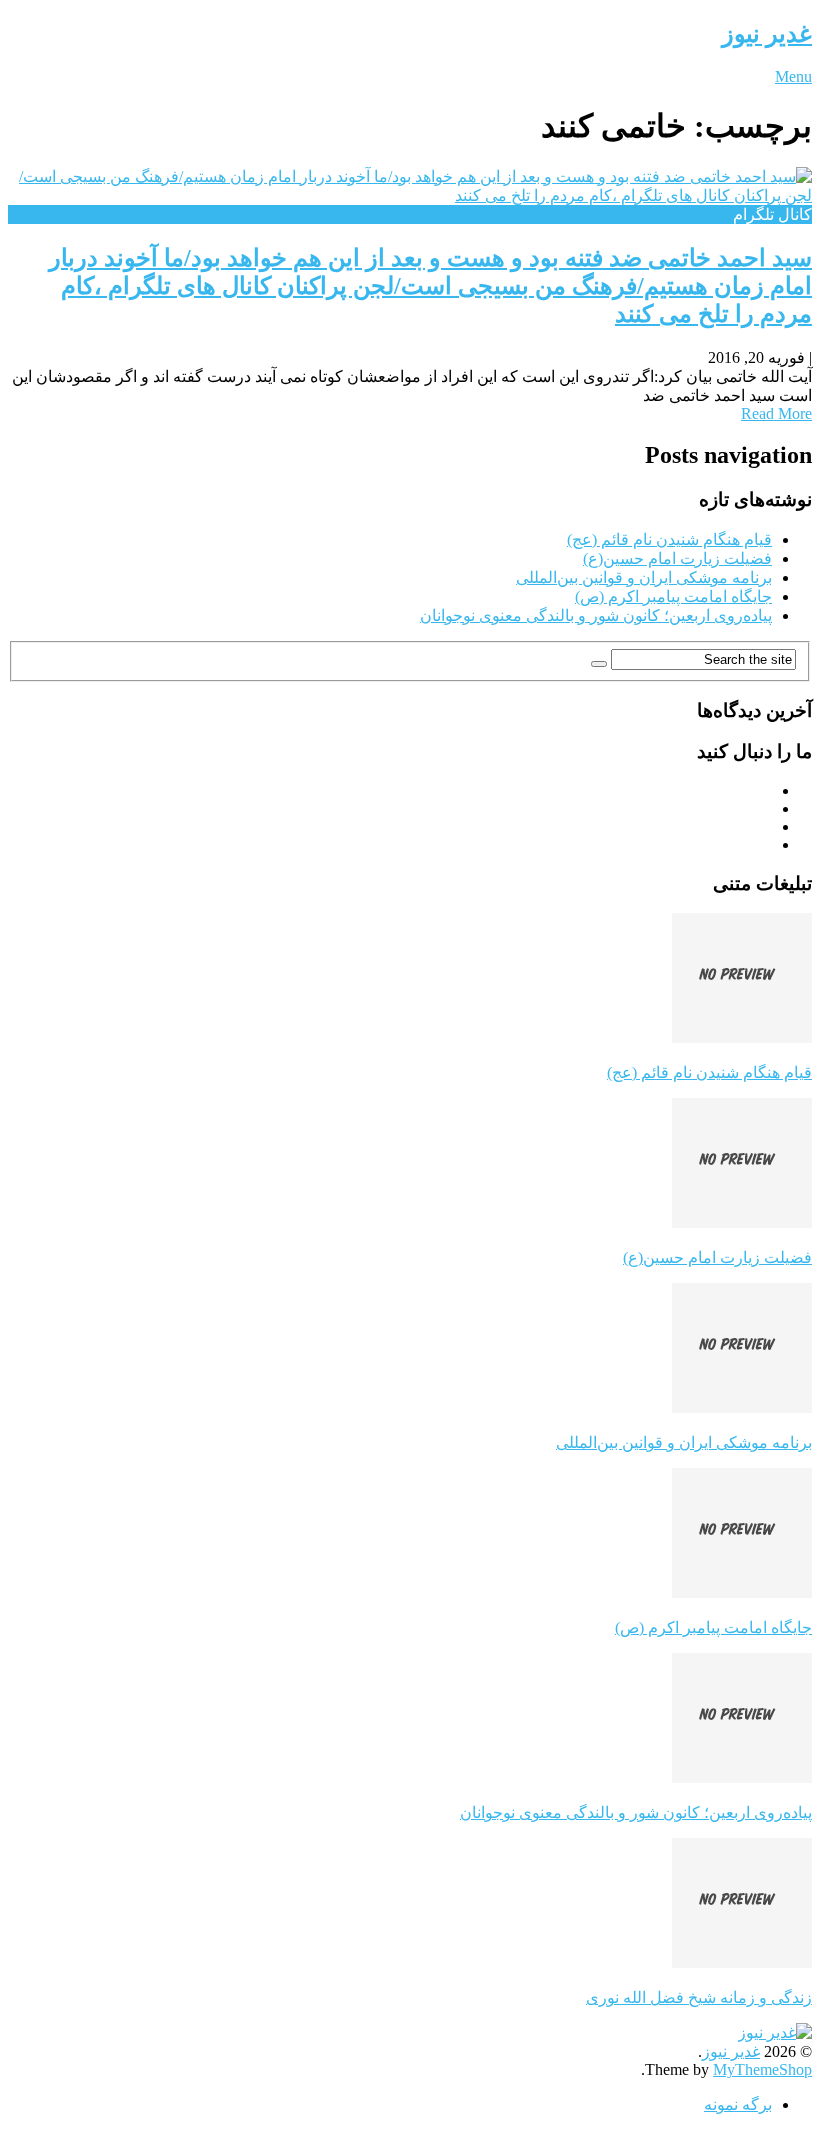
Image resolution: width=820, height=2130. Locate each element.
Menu (793, 76)
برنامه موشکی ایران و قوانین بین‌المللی (644, 577)
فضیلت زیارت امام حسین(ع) (677, 558)
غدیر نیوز (767, 34)
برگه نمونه (738, 2104)
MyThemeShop (762, 2069)
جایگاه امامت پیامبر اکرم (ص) (673, 596)
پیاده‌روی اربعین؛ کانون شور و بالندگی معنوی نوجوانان (596, 615)
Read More (776, 413)
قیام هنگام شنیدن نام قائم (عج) (669, 539)
